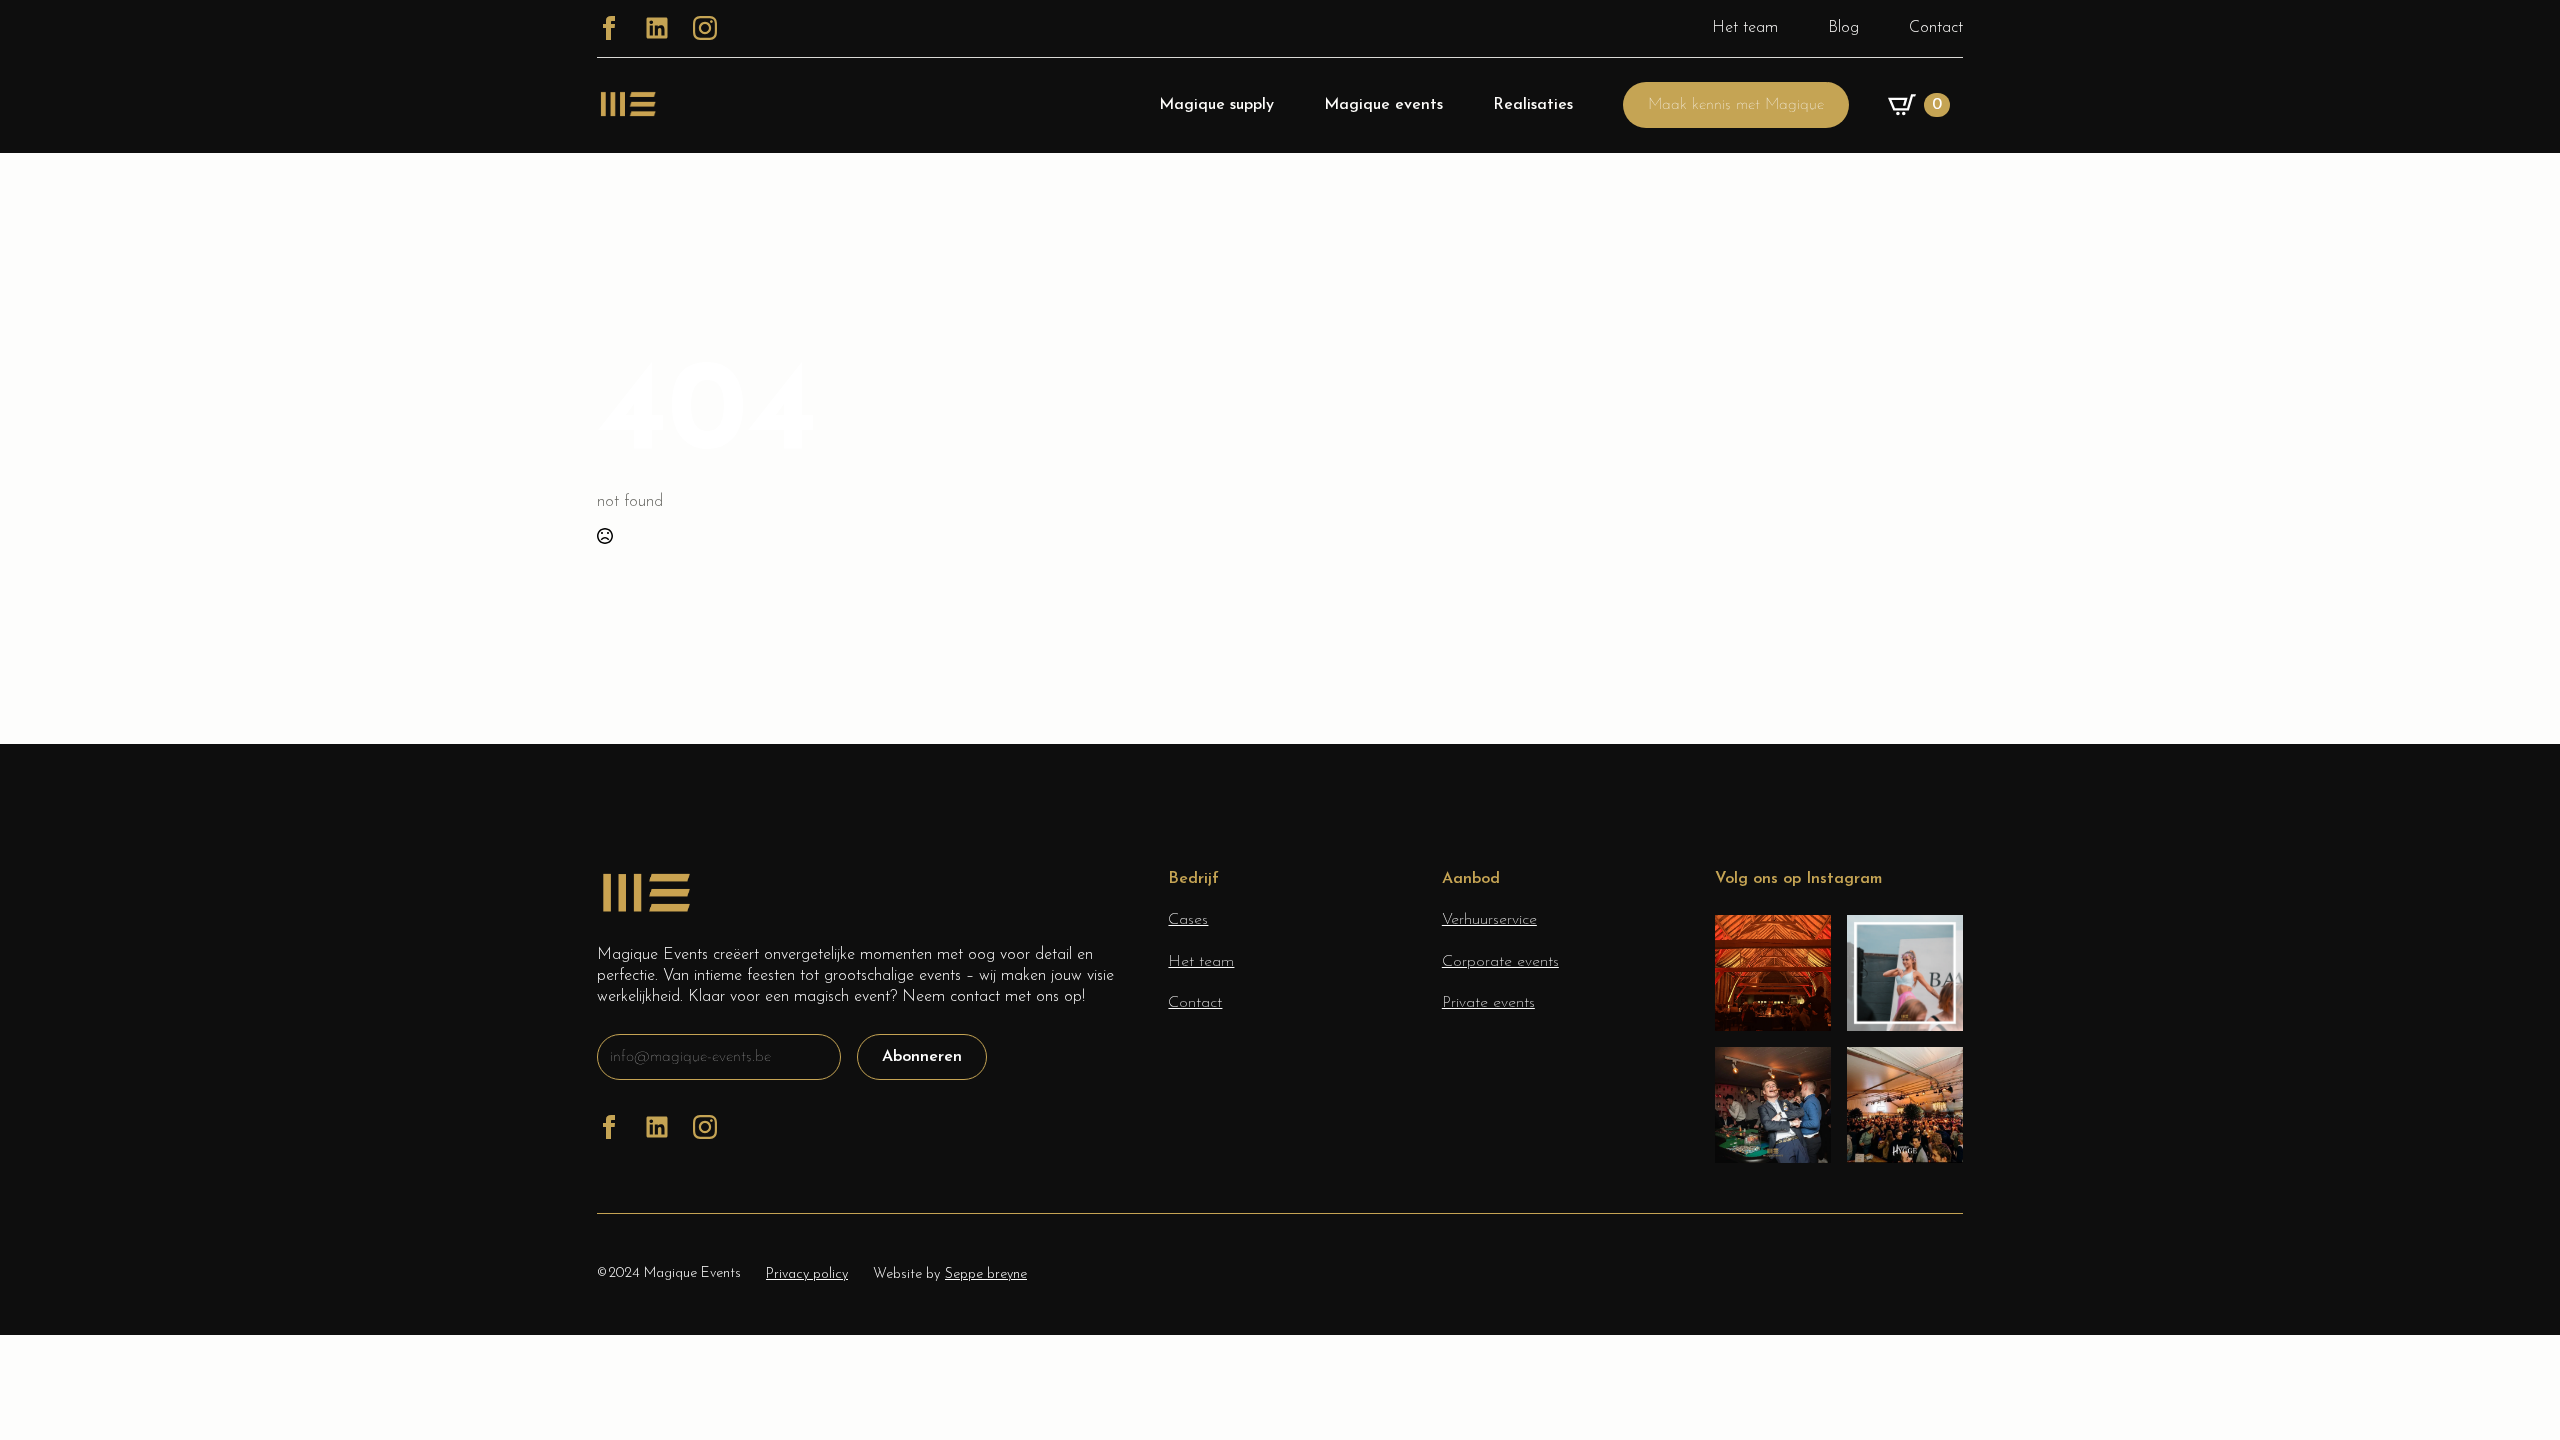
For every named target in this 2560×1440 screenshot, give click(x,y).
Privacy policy (807, 1274)
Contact (1936, 28)
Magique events (1383, 105)
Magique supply (1216, 105)
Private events (1488, 1003)
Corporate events (1500, 962)
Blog (1843, 28)
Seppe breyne (986, 1274)
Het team (1745, 28)
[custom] (657, 28)
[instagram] (705, 28)
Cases (1188, 920)
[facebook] (609, 28)
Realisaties (1533, 105)
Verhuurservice (1489, 920)
